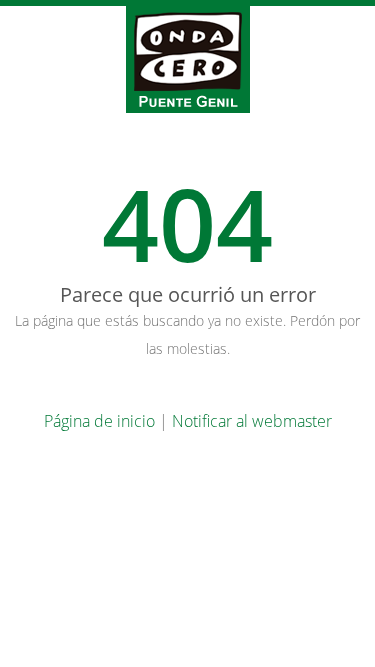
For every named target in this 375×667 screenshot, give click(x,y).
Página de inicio (99, 421)
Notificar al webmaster (252, 421)
